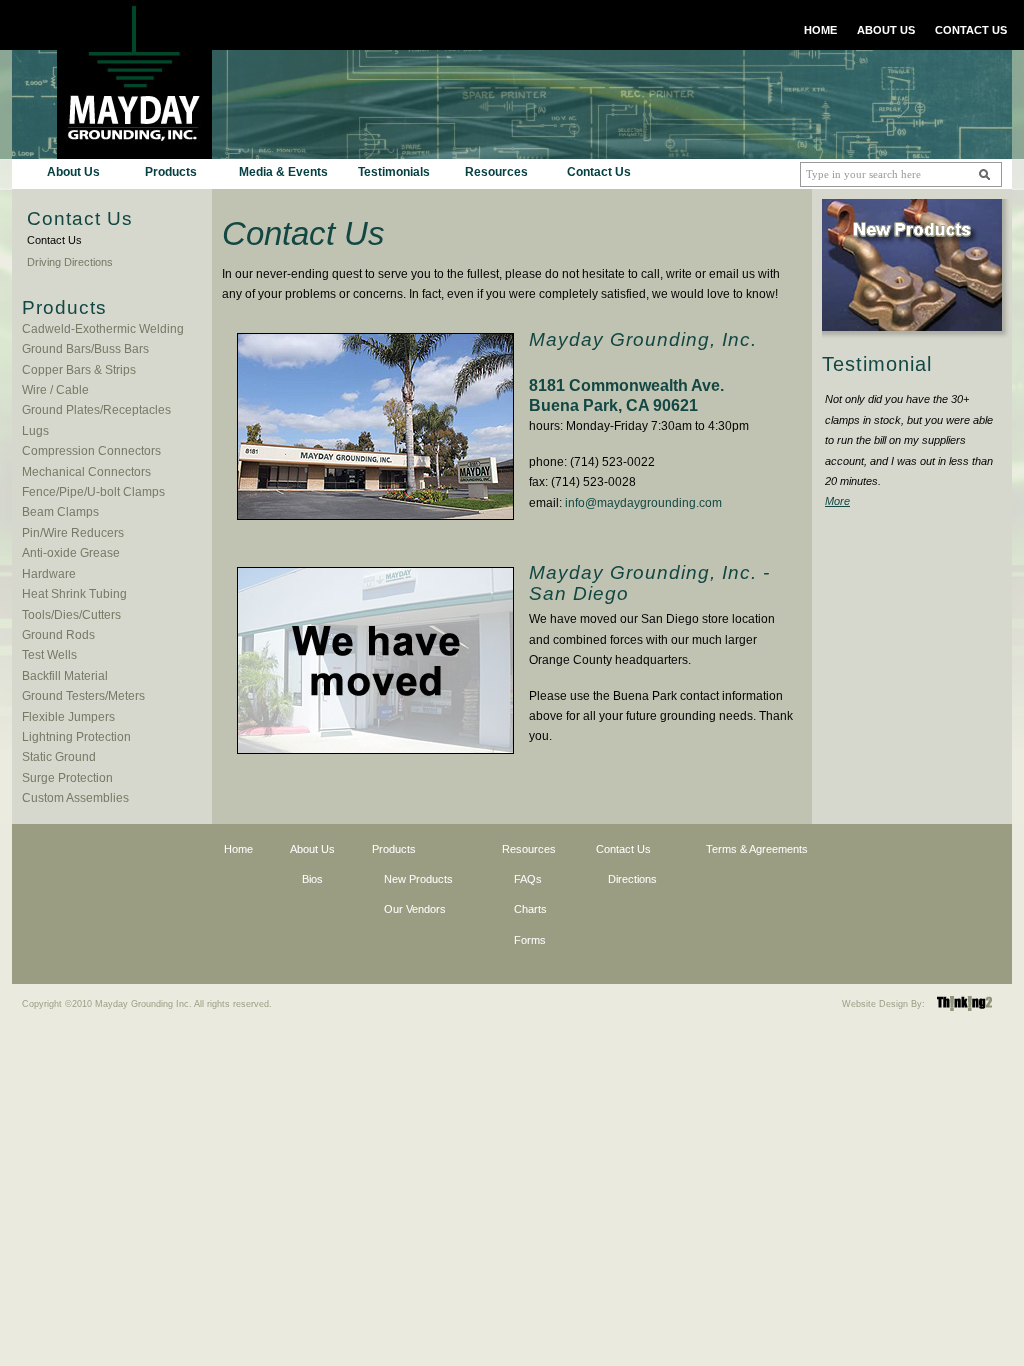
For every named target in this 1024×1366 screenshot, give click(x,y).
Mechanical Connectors (86, 472)
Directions (632, 879)
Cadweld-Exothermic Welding (103, 329)
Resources (496, 172)
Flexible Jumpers (68, 717)
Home (238, 849)
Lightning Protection (76, 737)
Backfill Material (65, 676)
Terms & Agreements (757, 849)
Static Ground (59, 757)
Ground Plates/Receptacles (96, 410)
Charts (530, 909)
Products (171, 172)
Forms (530, 940)
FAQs (528, 879)
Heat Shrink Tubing (74, 594)
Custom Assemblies (75, 798)
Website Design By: (883, 1004)
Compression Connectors (91, 451)
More (837, 501)
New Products (418, 879)
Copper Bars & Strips (79, 370)
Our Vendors (415, 909)
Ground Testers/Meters (83, 696)
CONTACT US (971, 30)
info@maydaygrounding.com (643, 503)
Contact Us (599, 172)
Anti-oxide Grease (71, 553)
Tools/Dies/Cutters (71, 615)
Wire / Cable (55, 390)
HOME (820, 30)
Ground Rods (58, 635)
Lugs (35, 431)
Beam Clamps (60, 512)
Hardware (49, 574)
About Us (73, 172)
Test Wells (49, 655)
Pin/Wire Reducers (73, 533)
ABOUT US (886, 30)
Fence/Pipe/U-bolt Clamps (93, 492)
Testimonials (394, 172)
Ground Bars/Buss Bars (85, 349)
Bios (312, 879)
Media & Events (283, 172)
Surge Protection (67, 778)
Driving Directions (70, 262)
